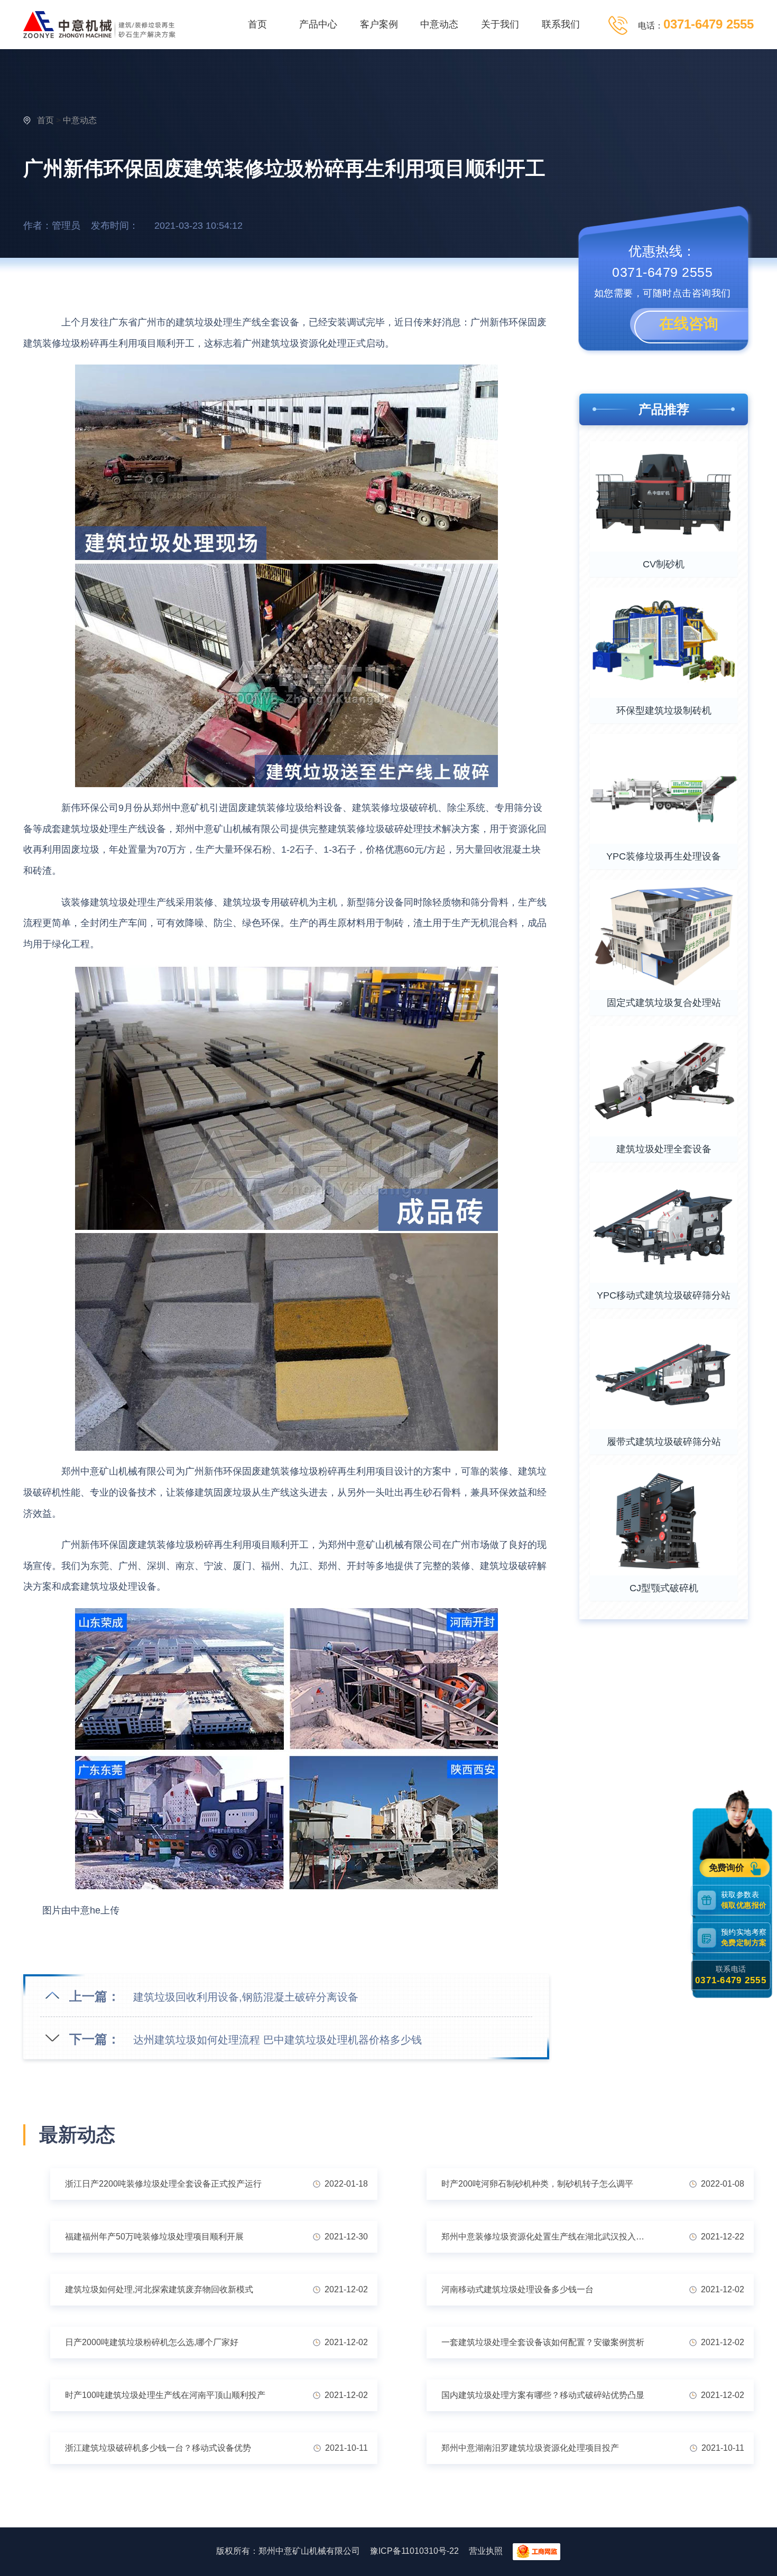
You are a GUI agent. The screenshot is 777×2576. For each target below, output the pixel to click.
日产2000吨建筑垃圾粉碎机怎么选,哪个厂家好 (152, 2342)
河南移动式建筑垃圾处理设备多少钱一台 (517, 2289)
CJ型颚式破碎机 (664, 1588)
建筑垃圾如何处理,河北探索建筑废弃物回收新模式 (159, 2289)
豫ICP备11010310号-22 (414, 2551)
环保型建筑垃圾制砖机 (664, 711)
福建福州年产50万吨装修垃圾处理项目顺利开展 (154, 2237)
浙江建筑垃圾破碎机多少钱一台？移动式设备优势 (158, 2448)
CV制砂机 (664, 564)
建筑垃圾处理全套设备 (664, 1149)
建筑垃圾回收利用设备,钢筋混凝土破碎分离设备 (246, 1997)
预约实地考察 (744, 1938)
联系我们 (561, 24)
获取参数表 (744, 1900)
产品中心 (318, 24)
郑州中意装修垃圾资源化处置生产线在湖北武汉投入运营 (547, 2237)
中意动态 (439, 24)
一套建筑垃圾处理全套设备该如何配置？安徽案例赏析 (543, 2342)
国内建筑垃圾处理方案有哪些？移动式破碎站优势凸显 (543, 2395)
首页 (257, 24)
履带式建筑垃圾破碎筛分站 (664, 1442)
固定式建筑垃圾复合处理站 (664, 1003)
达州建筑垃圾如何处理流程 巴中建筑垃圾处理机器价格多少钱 (277, 2040)
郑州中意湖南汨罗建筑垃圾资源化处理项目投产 (530, 2448)
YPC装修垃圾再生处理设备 (664, 856)
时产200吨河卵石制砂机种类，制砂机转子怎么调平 (537, 2184)
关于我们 (500, 24)
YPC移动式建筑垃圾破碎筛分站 (664, 1295)
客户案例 (379, 24)
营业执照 (486, 2551)
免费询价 (728, 1868)
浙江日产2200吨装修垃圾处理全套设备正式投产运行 (163, 2184)
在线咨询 (689, 324)
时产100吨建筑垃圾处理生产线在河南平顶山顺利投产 (165, 2395)
